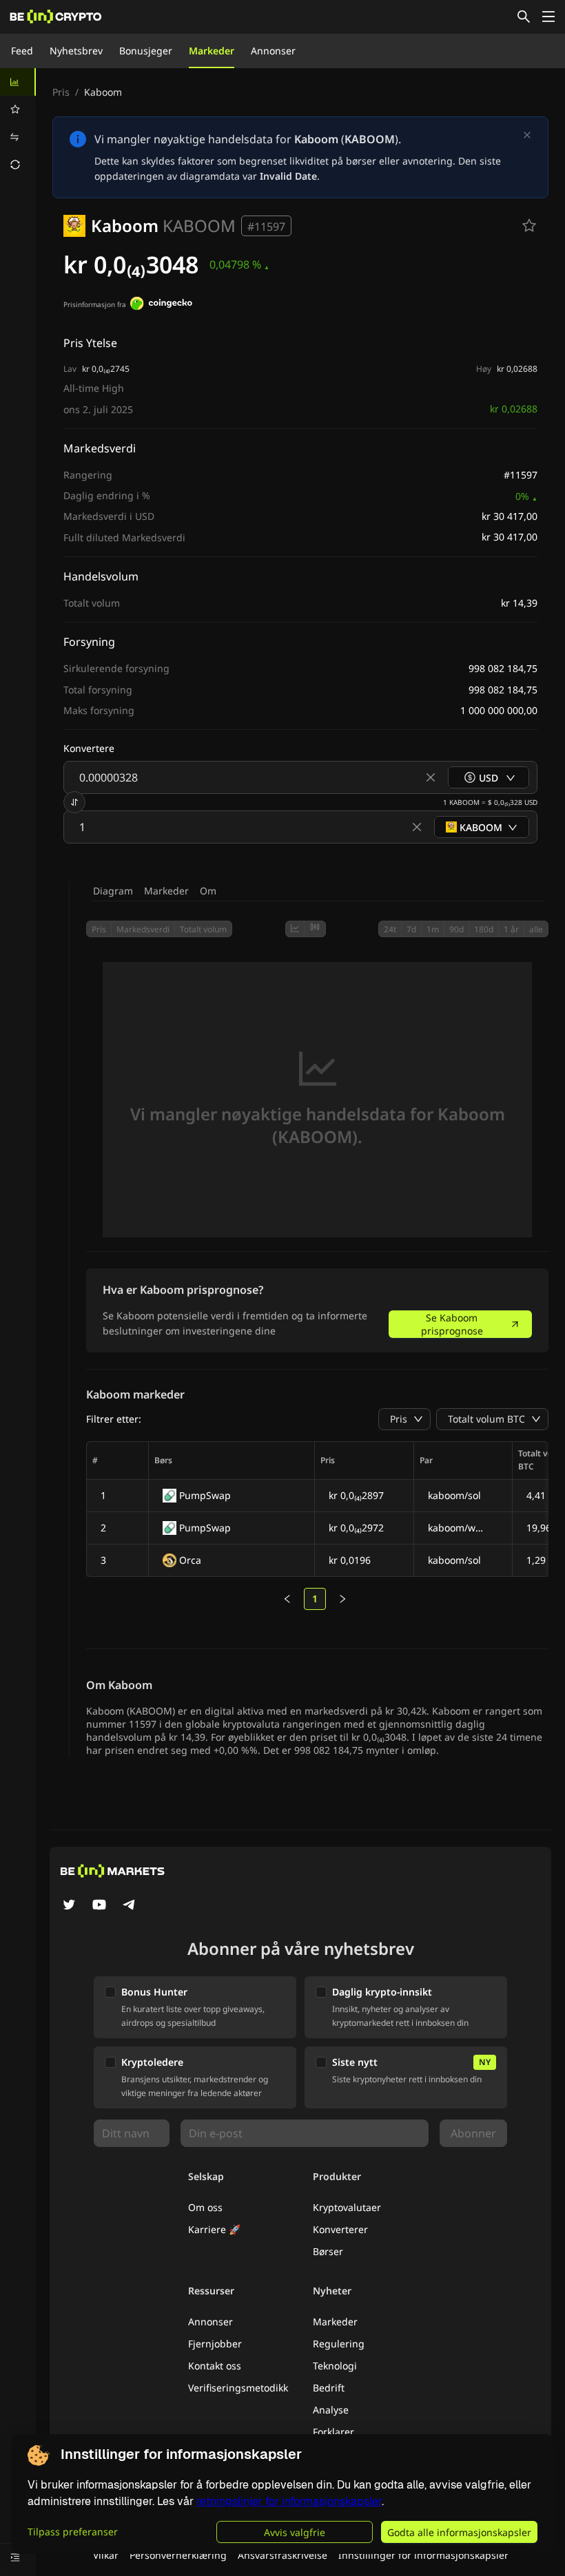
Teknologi (335, 2366)
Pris (61, 92)
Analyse (331, 2410)
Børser (328, 2251)
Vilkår (106, 2555)
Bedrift (329, 2388)
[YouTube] (99, 1906)
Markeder (212, 51)
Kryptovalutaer (347, 2207)
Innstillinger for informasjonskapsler (423, 2555)
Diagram (113, 891)
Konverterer (340, 2229)
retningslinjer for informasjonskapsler (289, 2501)
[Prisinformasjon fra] (161, 305)
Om (208, 891)
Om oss (205, 2207)
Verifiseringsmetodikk (238, 2388)
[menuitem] (18, 82)
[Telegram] (130, 1906)
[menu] (18, 123)
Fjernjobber (215, 2344)
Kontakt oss (215, 2366)
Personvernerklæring (178, 2555)
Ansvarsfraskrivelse (282, 2555)
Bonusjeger (146, 51)
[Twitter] (69, 1906)
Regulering (339, 2344)
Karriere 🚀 (214, 2229)
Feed (22, 51)
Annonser (273, 51)
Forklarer (333, 2432)
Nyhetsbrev (76, 51)
